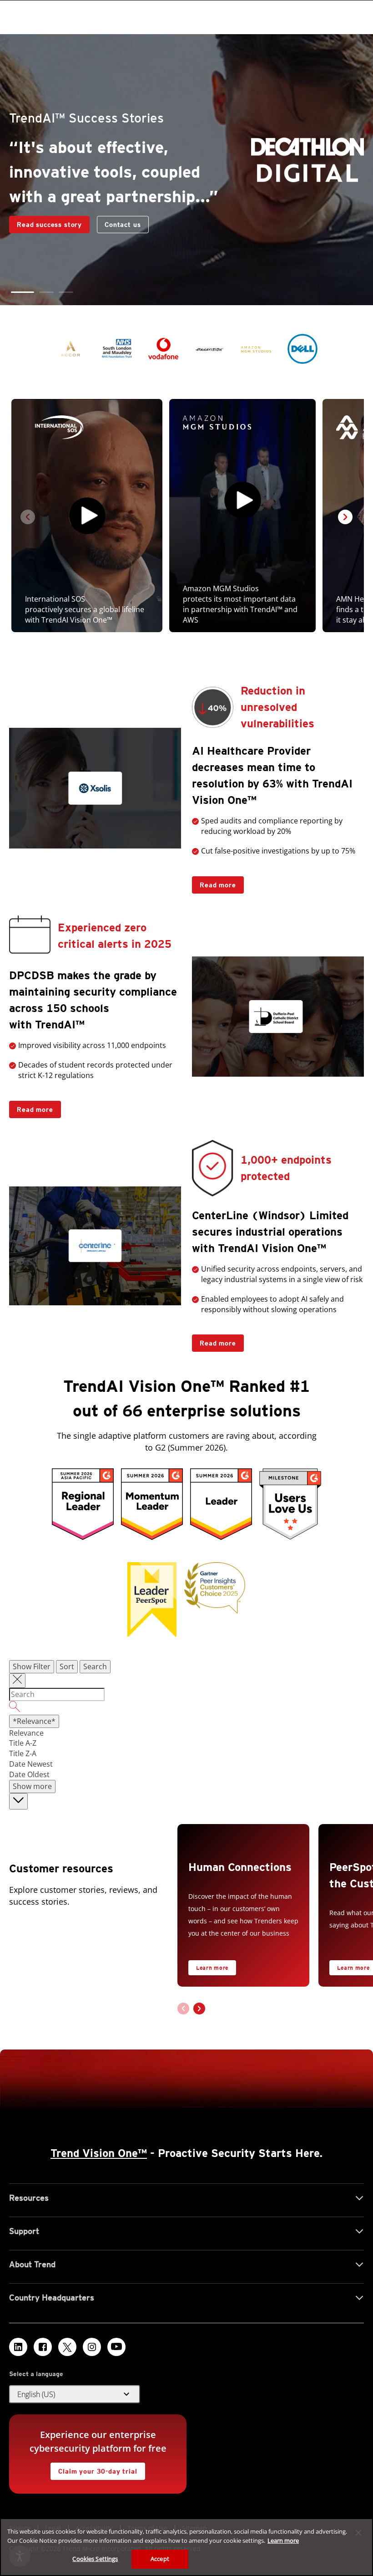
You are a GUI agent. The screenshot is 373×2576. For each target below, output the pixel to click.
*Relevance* (34, 1721)
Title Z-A (23, 1753)
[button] (23, 292)
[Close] (358, 2533)
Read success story (45, 222)
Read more (214, 882)
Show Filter (32, 1666)
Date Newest (31, 1764)
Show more (32, 1786)
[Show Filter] (17, 1681)
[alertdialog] (186, 2547)
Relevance (26, 1733)
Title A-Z (23, 1743)
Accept (160, 2559)
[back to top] (18, 1802)
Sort (67, 1666)
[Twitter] (67, 2347)
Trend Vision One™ (99, 2153)
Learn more (212, 1968)
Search (95, 1666)
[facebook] (43, 2347)
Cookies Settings (95, 2559)
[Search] (186, 1708)
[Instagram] (92, 2347)
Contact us (123, 225)
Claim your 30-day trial (94, 2469)
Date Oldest (29, 1774)
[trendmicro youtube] (116, 2347)
